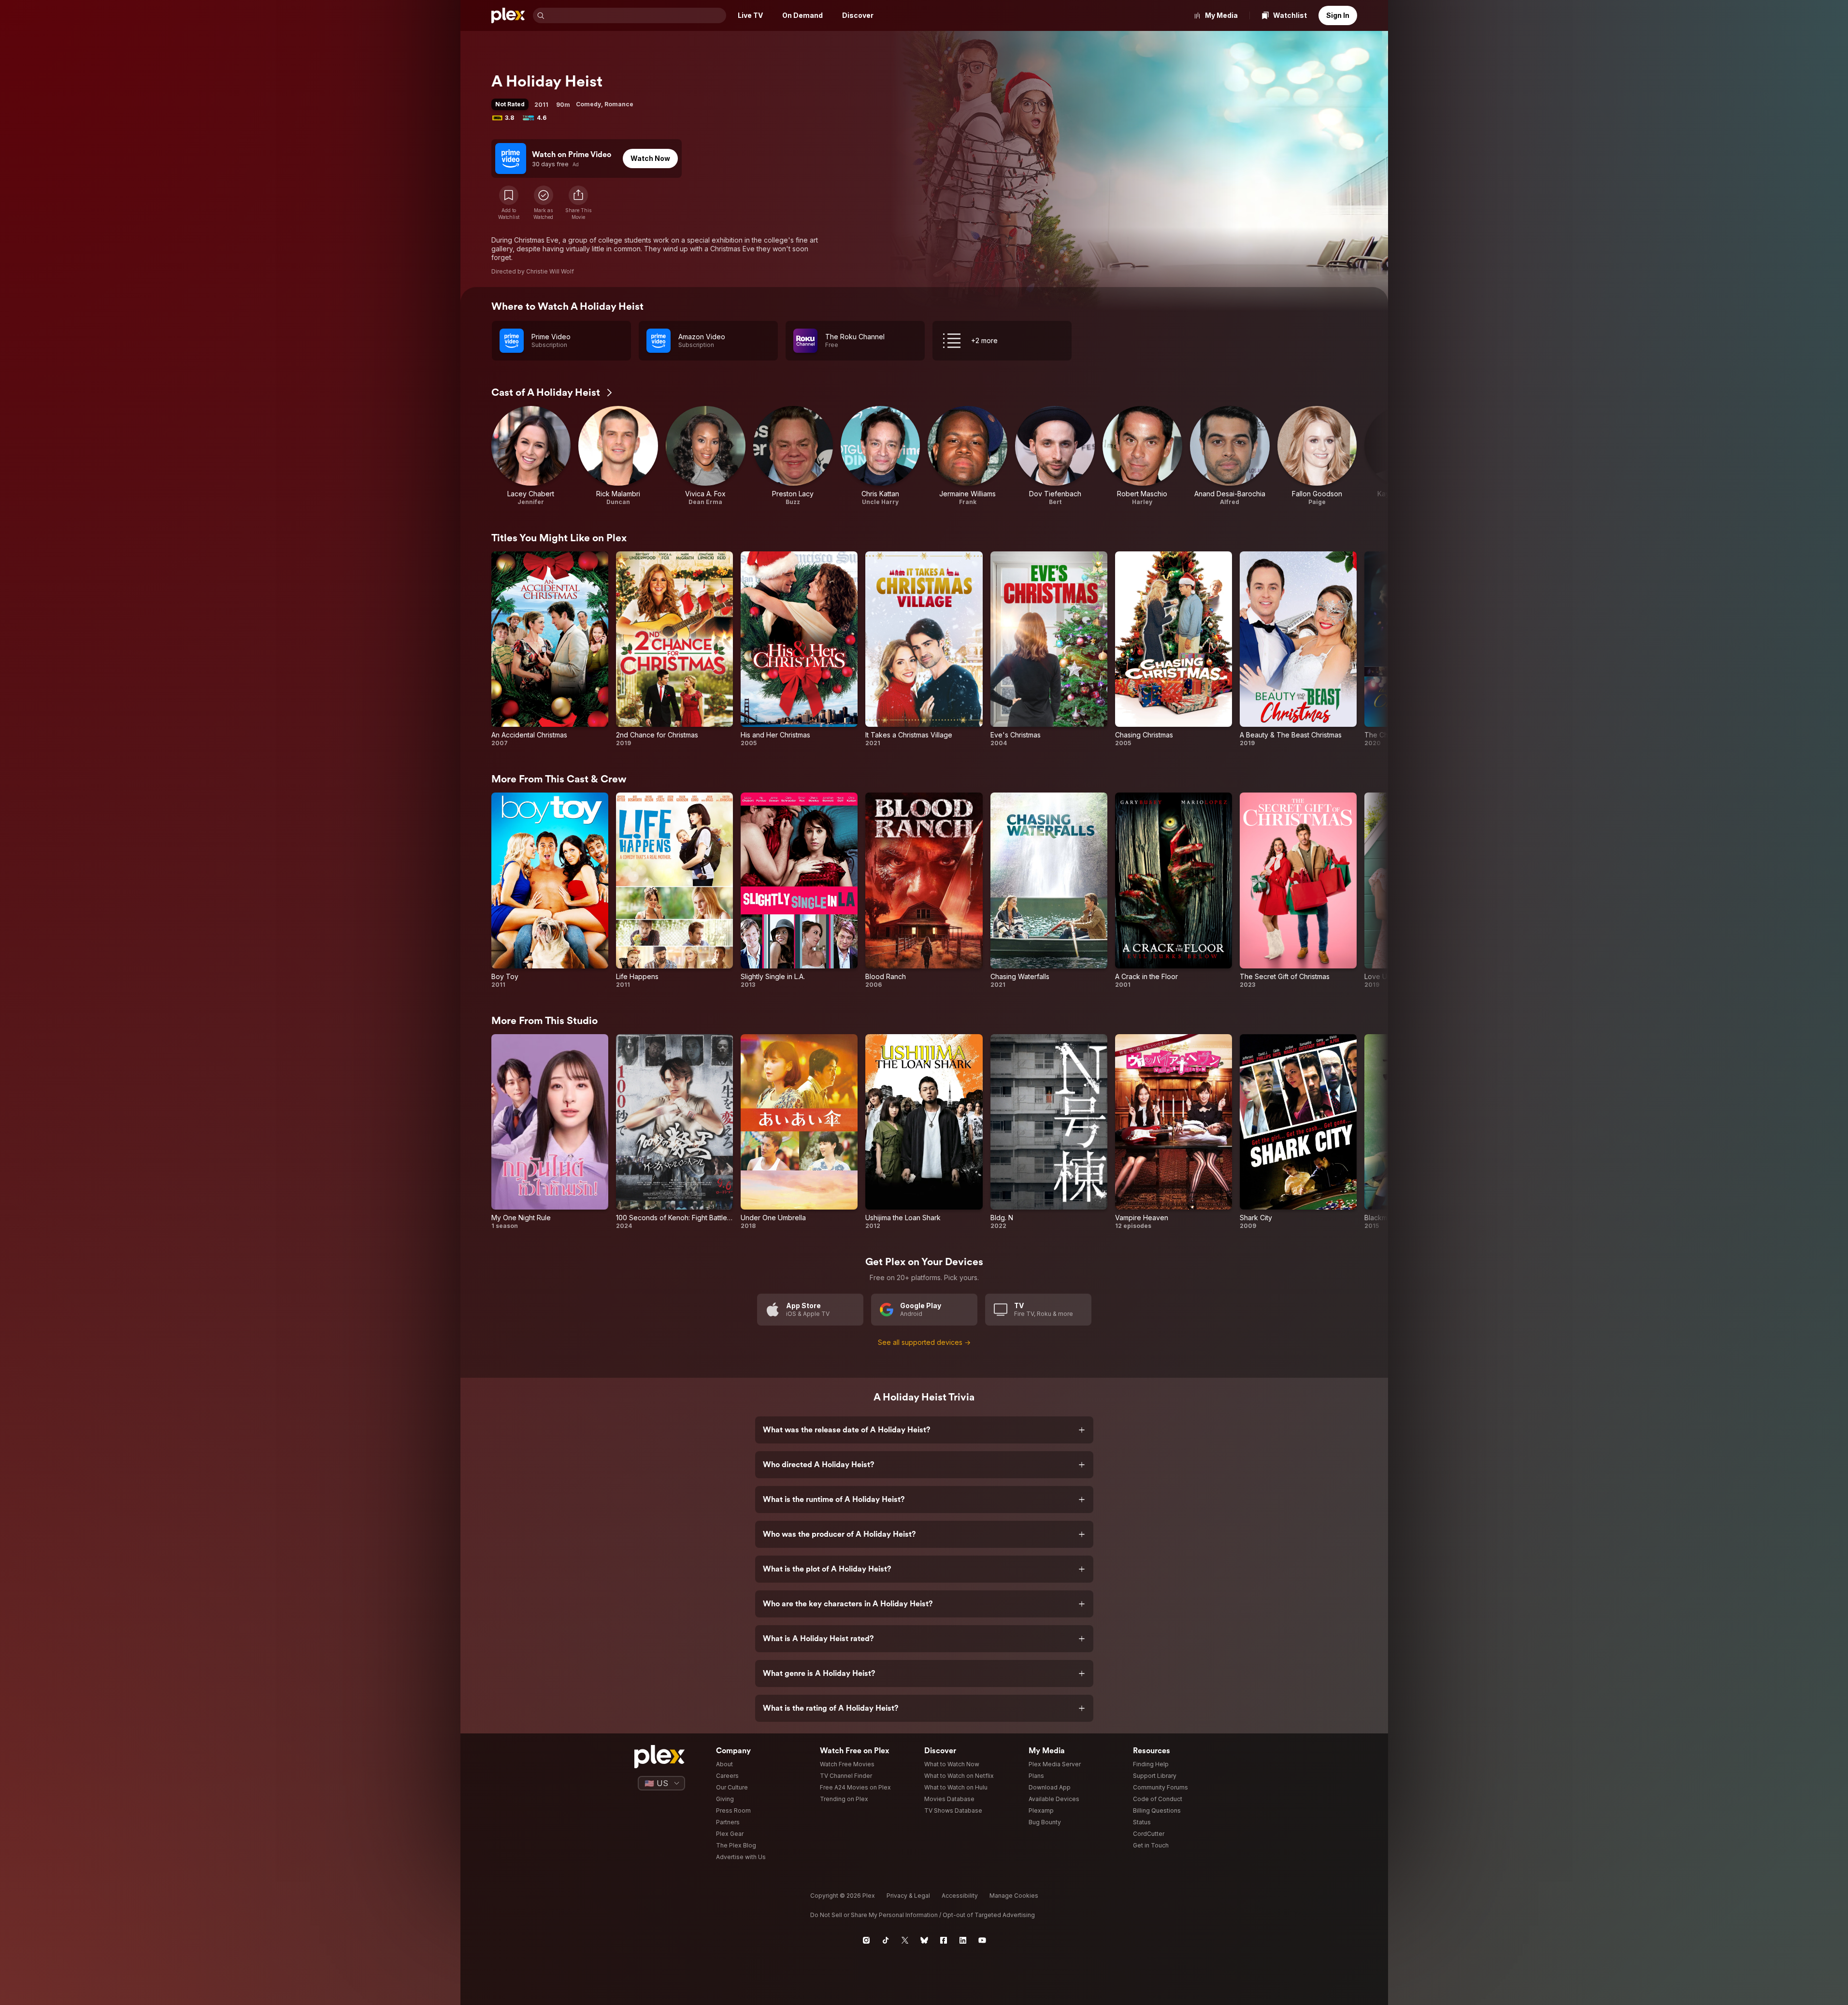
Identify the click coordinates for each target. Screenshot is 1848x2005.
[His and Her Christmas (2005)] (799, 649)
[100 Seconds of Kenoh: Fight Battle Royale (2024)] (674, 1132)
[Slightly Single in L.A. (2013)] (799, 890)
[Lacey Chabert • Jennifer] (531, 456)
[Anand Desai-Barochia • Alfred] (1230, 456)
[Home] (508, 15)
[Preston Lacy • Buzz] (793, 456)
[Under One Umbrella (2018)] (799, 1132)
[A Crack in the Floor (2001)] (1174, 890)
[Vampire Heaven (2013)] (1174, 1132)
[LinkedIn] (963, 1940)
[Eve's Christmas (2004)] (1049, 649)
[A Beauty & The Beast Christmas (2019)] (1298, 649)
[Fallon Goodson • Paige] (1317, 456)
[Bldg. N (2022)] (1049, 1132)
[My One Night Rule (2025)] (550, 1132)
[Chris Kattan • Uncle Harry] (881, 456)
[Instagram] (866, 1940)
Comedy (588, 104)
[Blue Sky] (924, 1940)
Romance (619, 104)
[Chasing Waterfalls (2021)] (1049, 890)
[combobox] (636, 15)
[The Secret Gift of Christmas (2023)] (1298, 890)
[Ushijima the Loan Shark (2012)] (924, 1132)
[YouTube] (982, 1940)
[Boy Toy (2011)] (550, 890)
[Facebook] (944, 1940)
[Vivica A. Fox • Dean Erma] (706, 456)
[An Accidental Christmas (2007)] (550, 649)
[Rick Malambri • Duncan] (618, 456)
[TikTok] (886, 1940)
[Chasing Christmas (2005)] (1174, 649)
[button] (578, 203)
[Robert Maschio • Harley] (1142, 456)
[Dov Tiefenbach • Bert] (1055, 456)
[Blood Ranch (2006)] (924, 890)
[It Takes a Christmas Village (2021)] (924, 649)
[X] (905, 1940)
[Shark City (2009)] (1298, 1132)
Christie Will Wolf (550, 271)
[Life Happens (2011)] (674, 890)
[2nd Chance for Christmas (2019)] (674, 649)
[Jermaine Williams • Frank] (967, 456)
